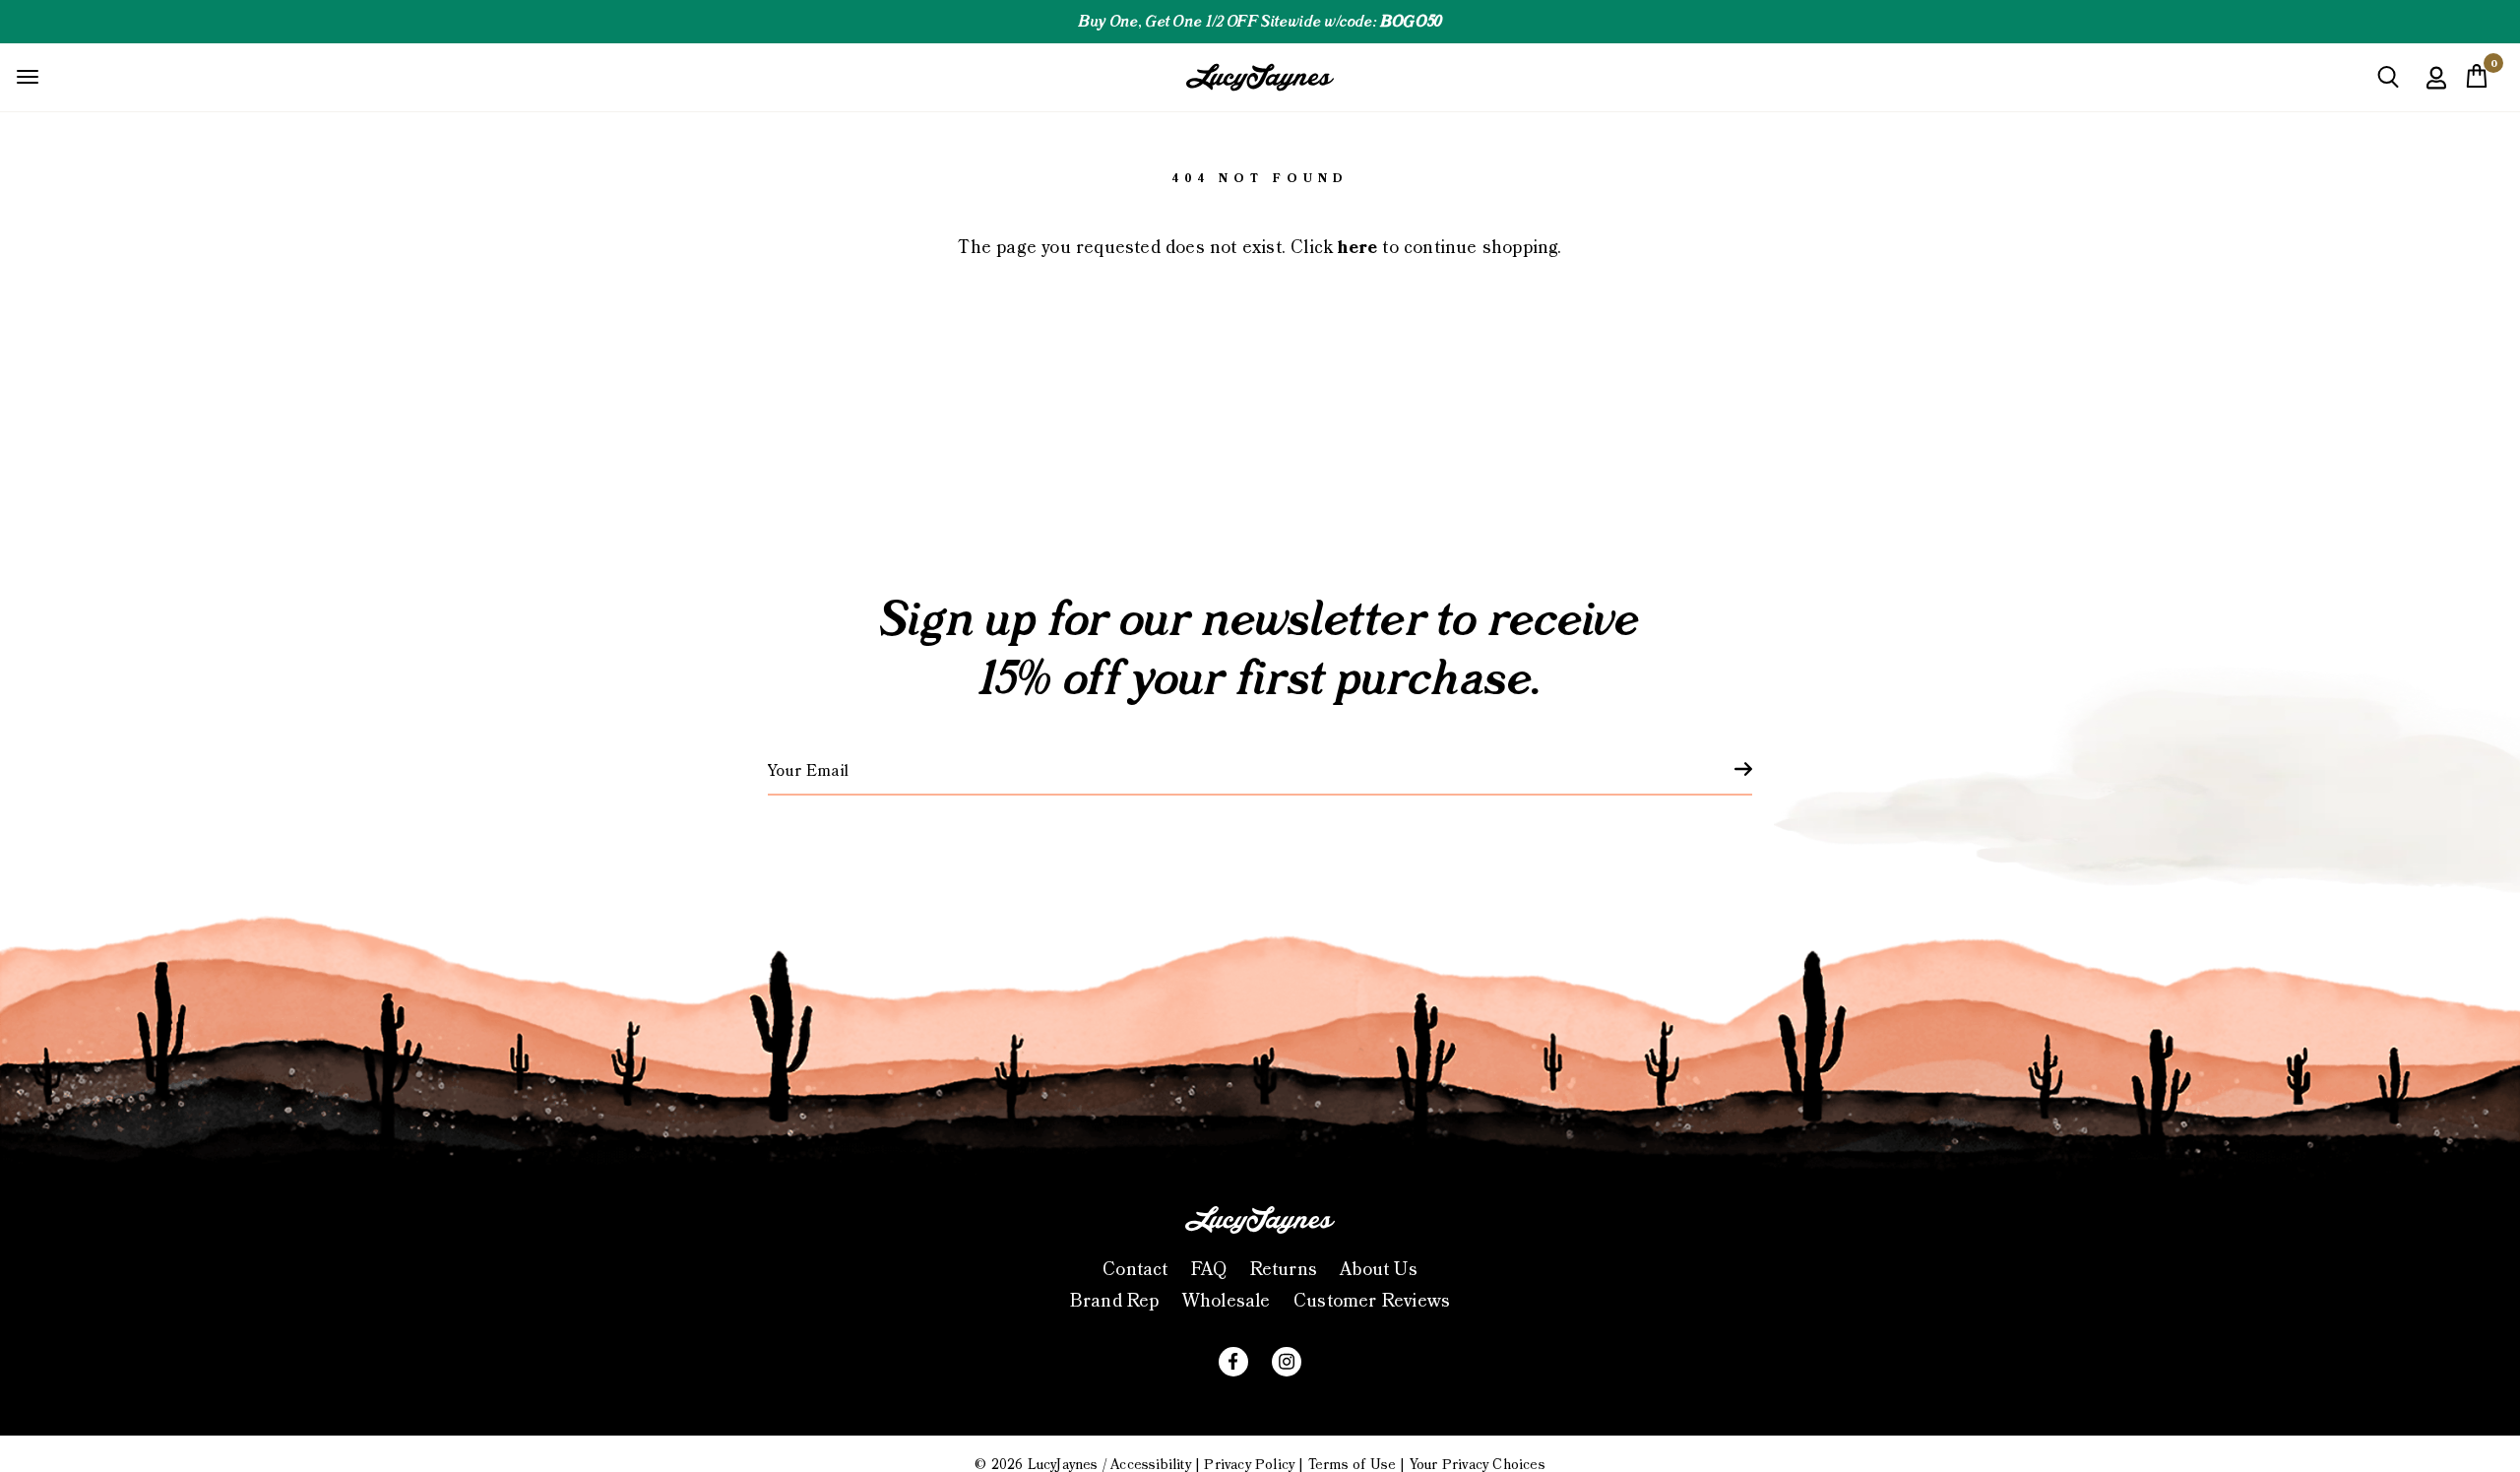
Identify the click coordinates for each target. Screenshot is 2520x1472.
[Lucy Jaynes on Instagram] (1287, 1362)
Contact (1135, 1270)
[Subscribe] (1732, 769)
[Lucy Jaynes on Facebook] (1233, 1362)
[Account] (2436, 92)
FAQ (1209, 1270)
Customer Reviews (1372, 1301)
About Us (1379, 1270)
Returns (1284, 1270)
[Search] (2388, 84)
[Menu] (28, 76)
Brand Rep (1115, 1301)
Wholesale (1227, 1301)
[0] (2477, 82)
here (1357, 248)
